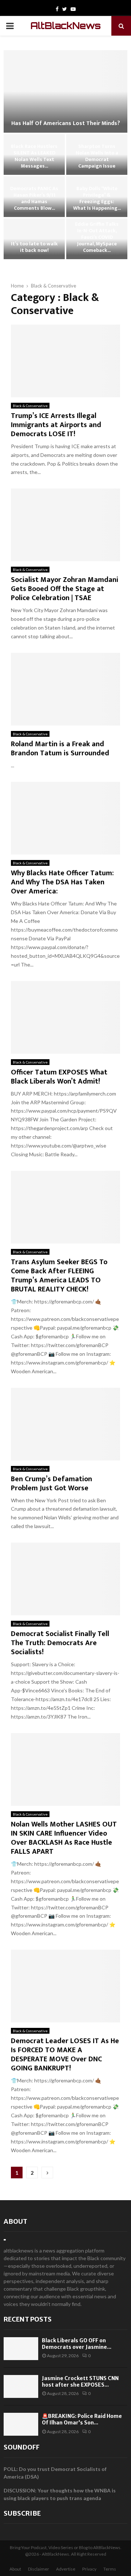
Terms (110, 2569)
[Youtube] (73, 9)
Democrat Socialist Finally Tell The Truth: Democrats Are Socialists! (60, 1643)
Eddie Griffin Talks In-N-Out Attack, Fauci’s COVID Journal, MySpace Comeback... (97, 237)
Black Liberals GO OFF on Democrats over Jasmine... (77, 2344)
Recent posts (28, 2319)
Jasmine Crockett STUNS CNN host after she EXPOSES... (80, 2382)
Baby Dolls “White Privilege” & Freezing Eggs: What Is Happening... (97, 198)
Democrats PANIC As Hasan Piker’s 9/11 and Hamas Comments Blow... (34, 198)
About (15, 2221)
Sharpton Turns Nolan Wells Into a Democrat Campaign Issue (97, 156)
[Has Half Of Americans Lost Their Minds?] (65, 91)
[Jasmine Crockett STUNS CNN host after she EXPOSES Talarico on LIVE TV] (21, 2386)
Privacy (89, 2569)
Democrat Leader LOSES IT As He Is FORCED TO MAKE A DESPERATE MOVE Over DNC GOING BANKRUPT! (65, 2055)
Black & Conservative (30, 406)
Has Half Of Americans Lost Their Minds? (66, 123)
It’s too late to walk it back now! (34, 247)
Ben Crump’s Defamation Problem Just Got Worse (51, 1484)
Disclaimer (39, 2569)
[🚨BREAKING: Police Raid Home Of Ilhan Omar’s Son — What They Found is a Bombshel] (21, 2424)
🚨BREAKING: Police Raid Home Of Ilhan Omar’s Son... (82, 2419)
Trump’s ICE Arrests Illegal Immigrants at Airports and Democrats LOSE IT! (56, 425)
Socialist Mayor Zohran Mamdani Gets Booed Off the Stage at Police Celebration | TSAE (65, 589)
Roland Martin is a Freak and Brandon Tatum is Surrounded (60, 749)
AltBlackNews (66, 26)
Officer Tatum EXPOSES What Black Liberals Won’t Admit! (59, 1077)
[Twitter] (65, 9)
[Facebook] (57, 9)
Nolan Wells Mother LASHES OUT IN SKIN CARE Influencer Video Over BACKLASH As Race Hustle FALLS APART (64, 1838)
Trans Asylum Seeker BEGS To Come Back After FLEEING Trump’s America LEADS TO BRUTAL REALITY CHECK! (59, 1276)
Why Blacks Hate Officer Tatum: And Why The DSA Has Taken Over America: (62, 882)
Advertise (66, 2569)
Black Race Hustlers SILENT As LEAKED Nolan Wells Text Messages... (34, 156)
